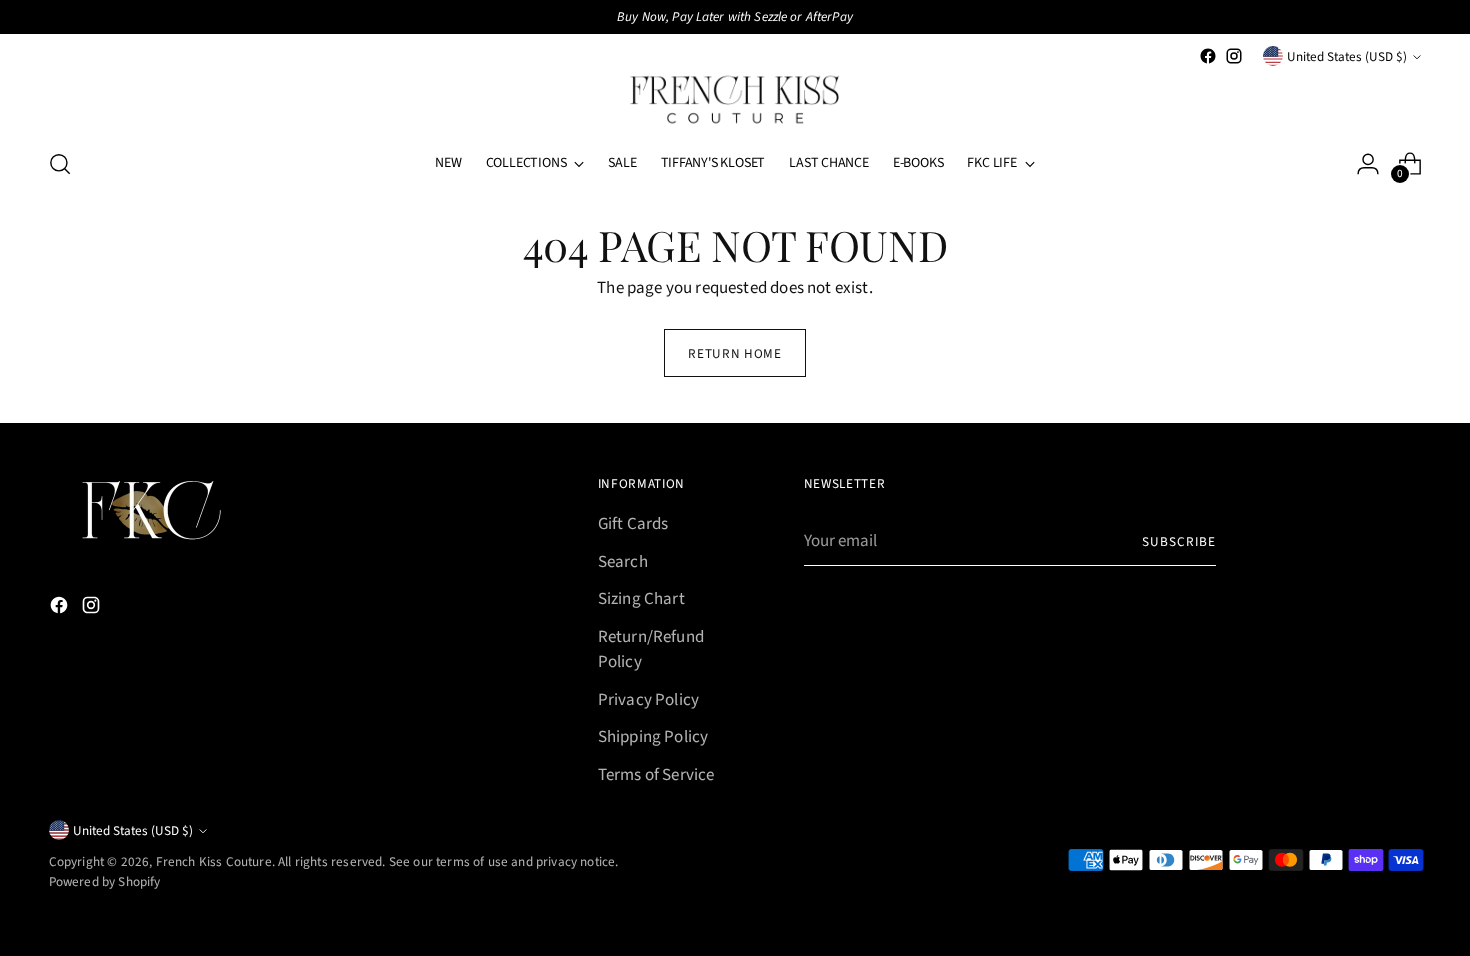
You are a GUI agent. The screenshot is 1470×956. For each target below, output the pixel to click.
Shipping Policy (653, 737)
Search (623, 562)
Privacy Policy (648, 700)
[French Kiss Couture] (735, 100)
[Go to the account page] (1368, 164)
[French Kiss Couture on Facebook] (1208, 56)
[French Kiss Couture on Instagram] (1234, 56)
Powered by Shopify (105, 881)
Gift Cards (633, 524)
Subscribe (1179, 541)
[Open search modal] (60, 164)
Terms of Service (656, 775)
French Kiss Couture (214, 861)
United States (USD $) (1347, 56)
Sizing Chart (641, 599)
